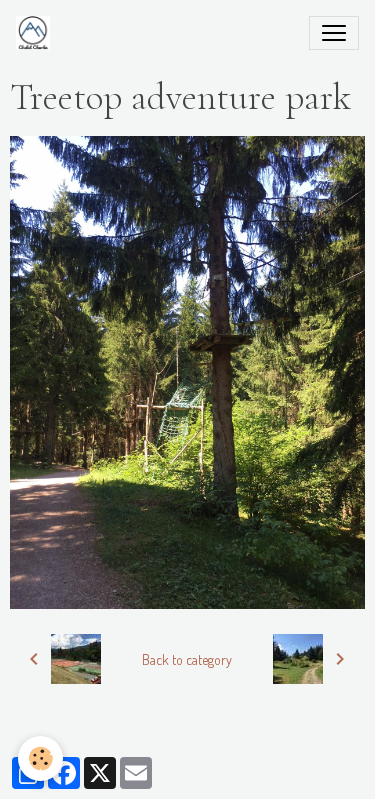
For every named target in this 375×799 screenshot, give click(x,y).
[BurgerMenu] (334, 33)
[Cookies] (40, 758)
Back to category (187, 659)
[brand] (37, 33)
